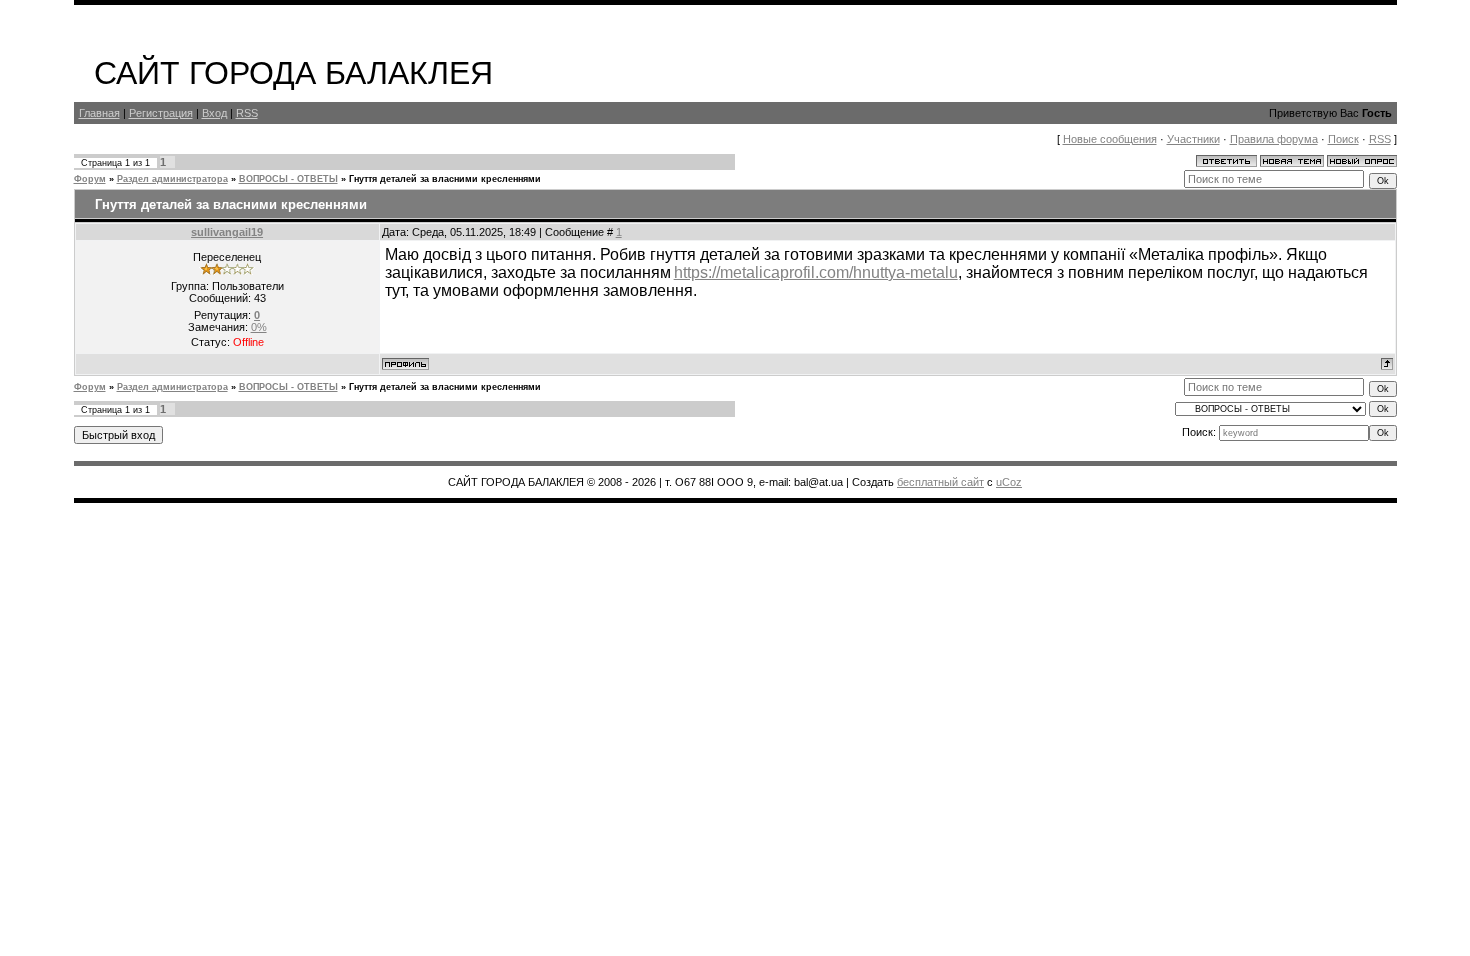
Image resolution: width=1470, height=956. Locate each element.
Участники (1193, 139)
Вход (214, 113)
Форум (90, 179)
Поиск (1343, 139)
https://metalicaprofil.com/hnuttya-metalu (816, 272)
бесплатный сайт (940, 482)
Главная (99, 113)
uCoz (1009, 482)
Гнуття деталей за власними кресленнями (445, 179)
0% (259, 327)
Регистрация (161, 113)
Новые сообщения (1110, 139)
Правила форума (1274, 139)
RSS (247, 113)
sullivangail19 (227, 232)
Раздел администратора (172, 179)
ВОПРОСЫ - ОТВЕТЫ (288, 179)
